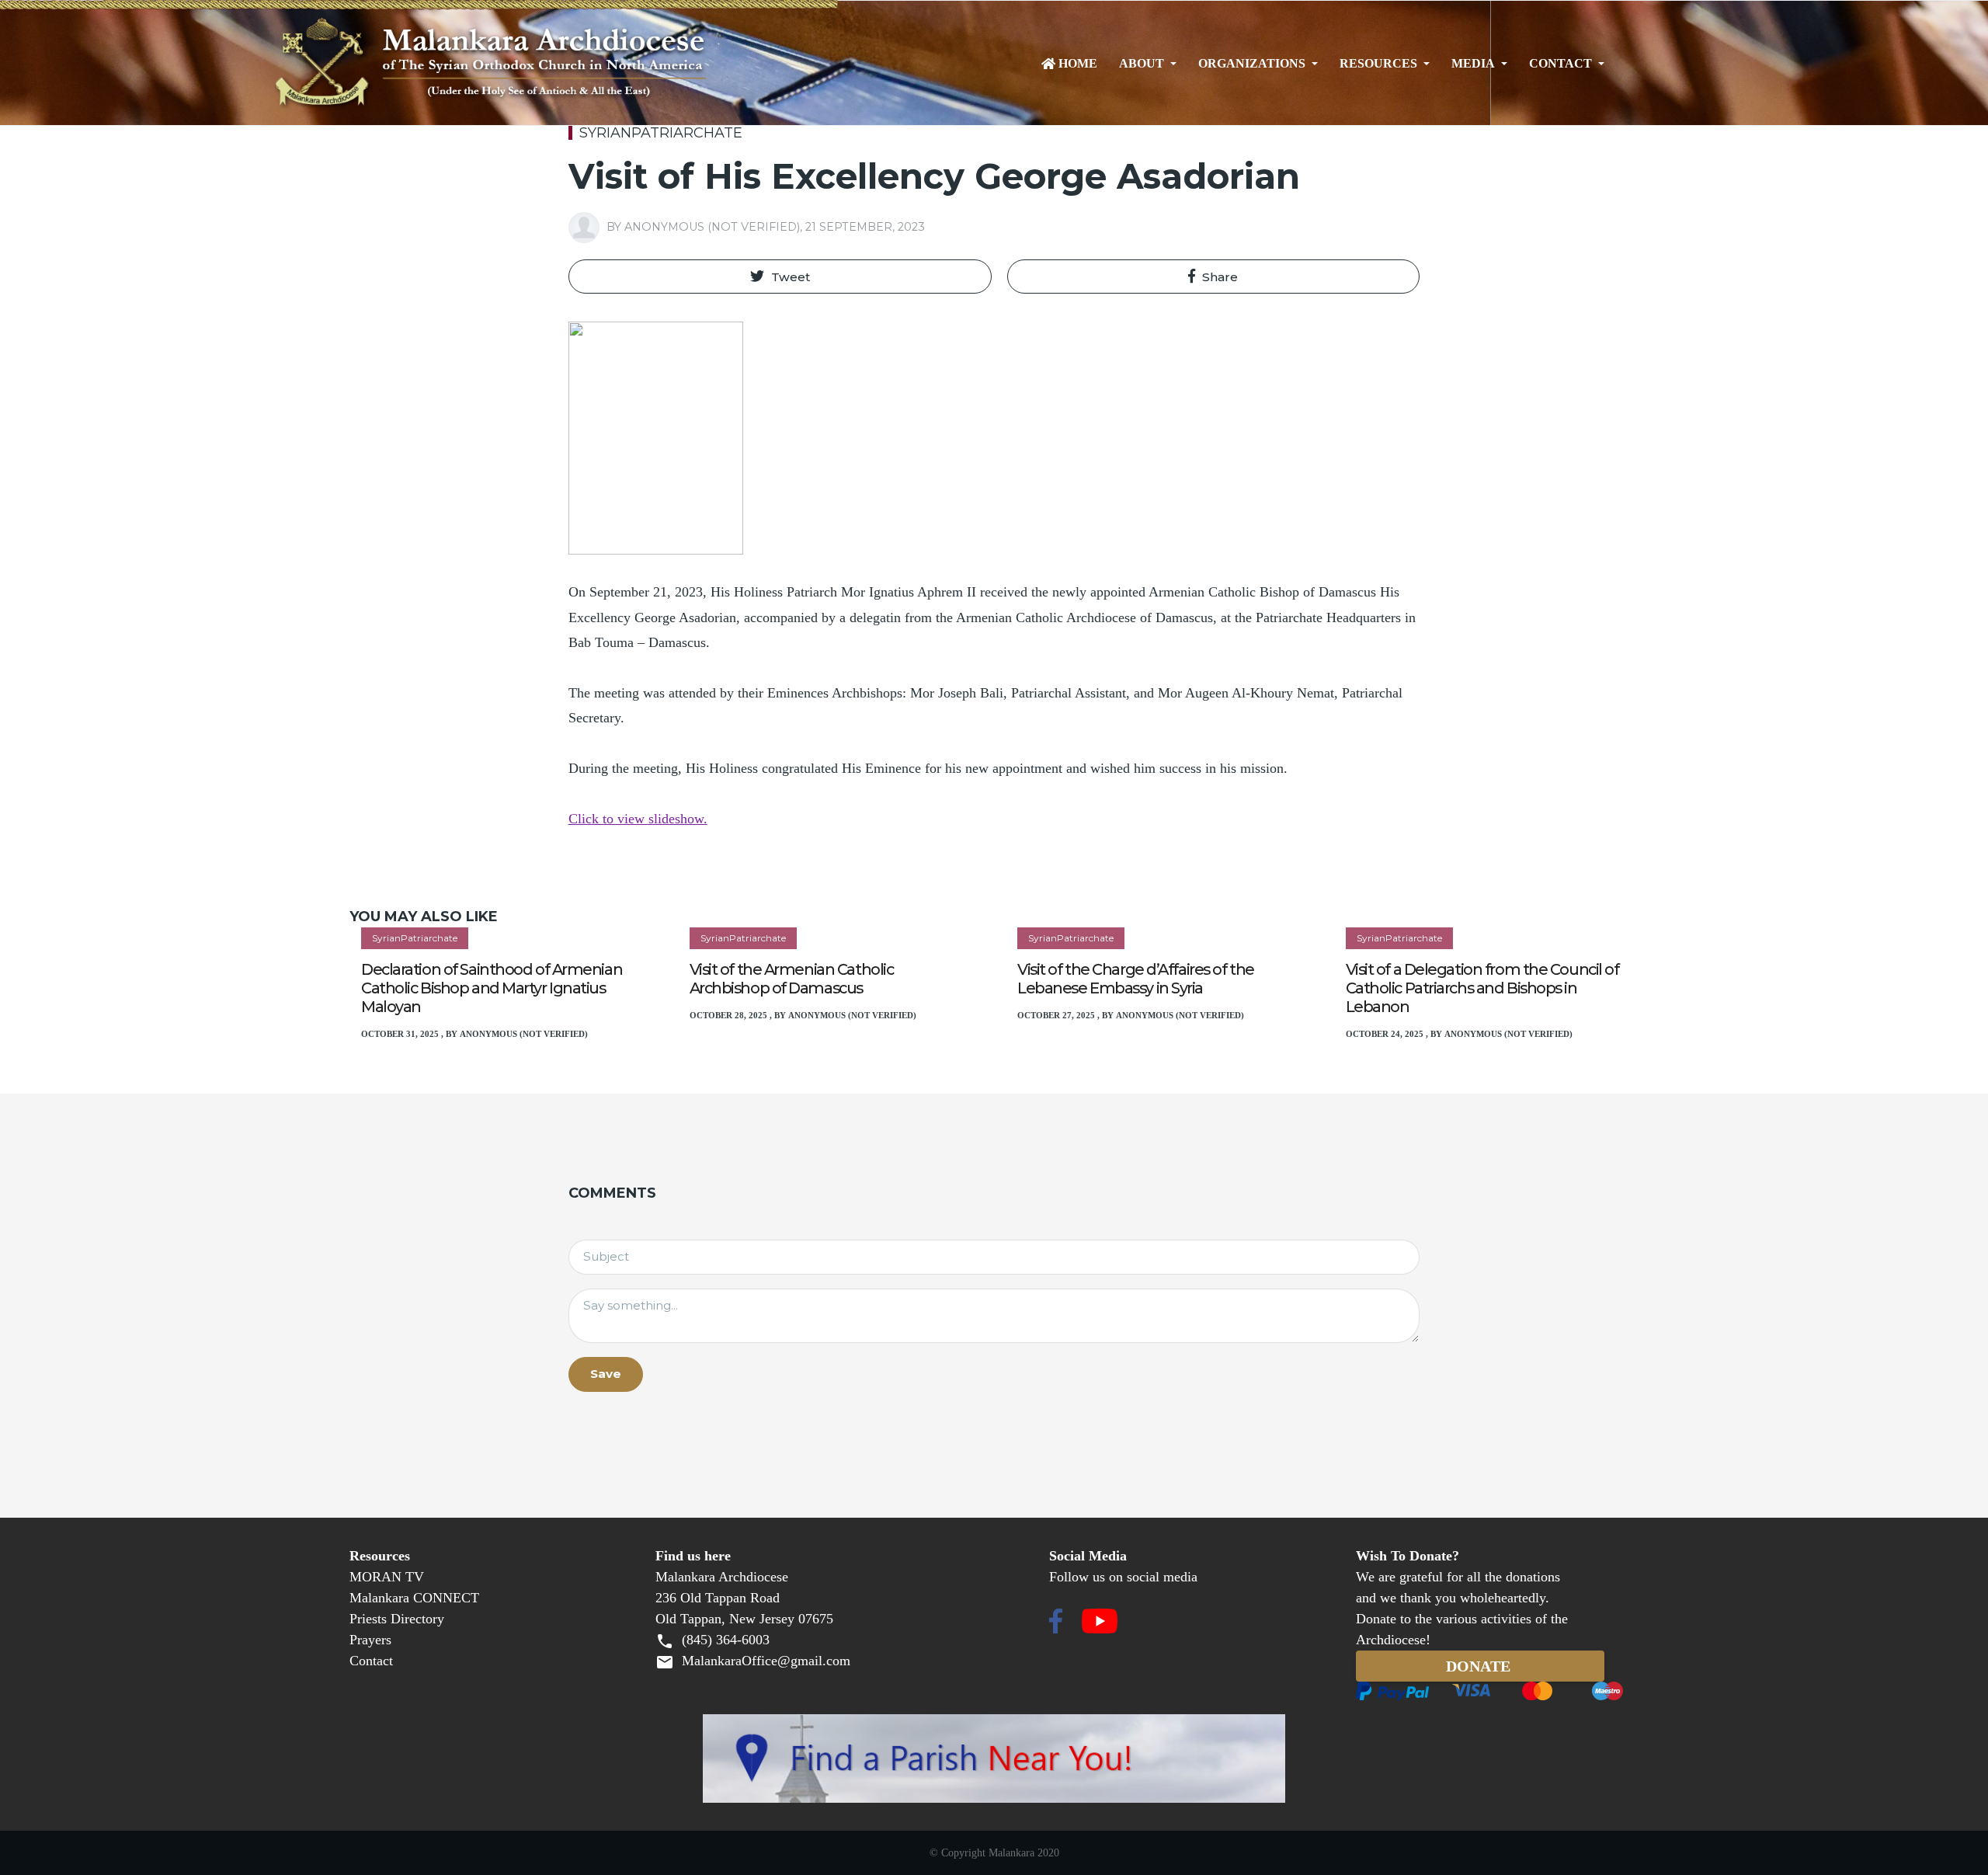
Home (1078, 64)
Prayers (370, 1640)
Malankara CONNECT (414, 1598)
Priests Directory (397, 1619)
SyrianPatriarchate (661, 133)
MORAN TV (387, 1577)
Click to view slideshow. (638, 819)
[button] (780, 277)
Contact (1561, 64)
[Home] (546, 64)
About (1142, 64)
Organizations (1252, 64)
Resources (1378, 64)
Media (1473, 64)
